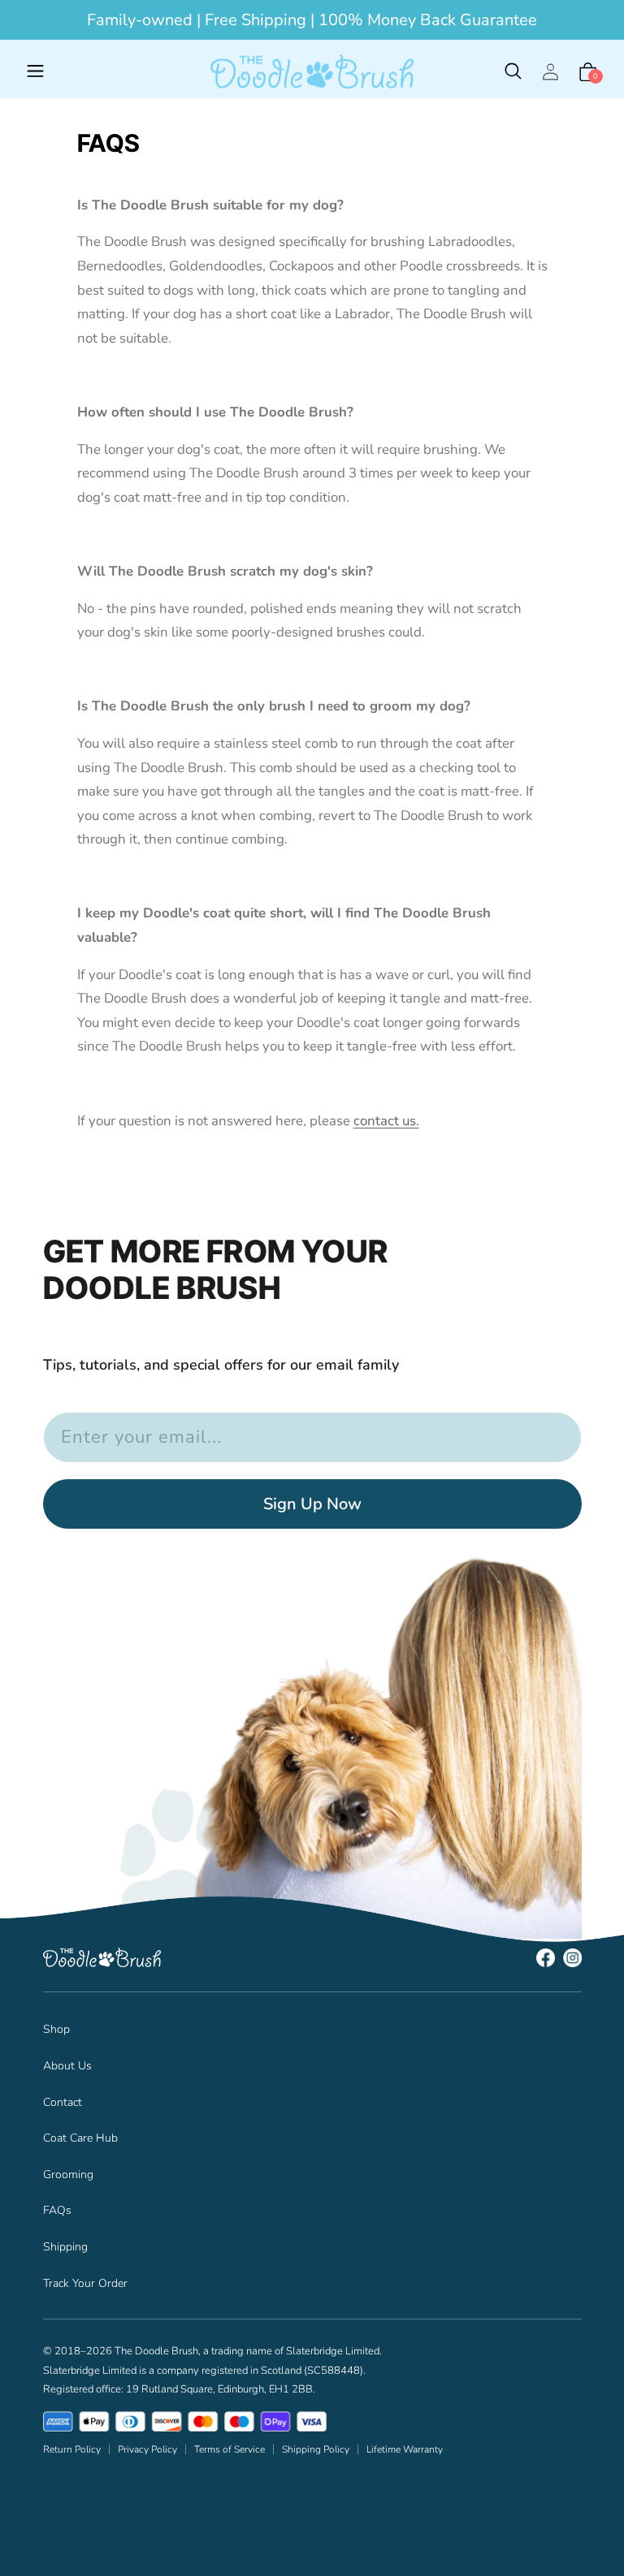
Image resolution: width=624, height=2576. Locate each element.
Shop (56, 2029)
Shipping (65, 2247)
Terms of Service (230, 2449)
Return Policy (72, 2449)
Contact (63, 2102)
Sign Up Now (312, 1504)
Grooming (68, 2175)
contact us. (386, 1121)
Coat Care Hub (80, 2138)
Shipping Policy (316, 2449)
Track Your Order (85, 2283)
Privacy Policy (147, 2449)
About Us (67, 2066)
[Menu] (36, 71)
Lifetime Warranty (405, 2449)
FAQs (57, 2210)
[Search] (513, 71)
